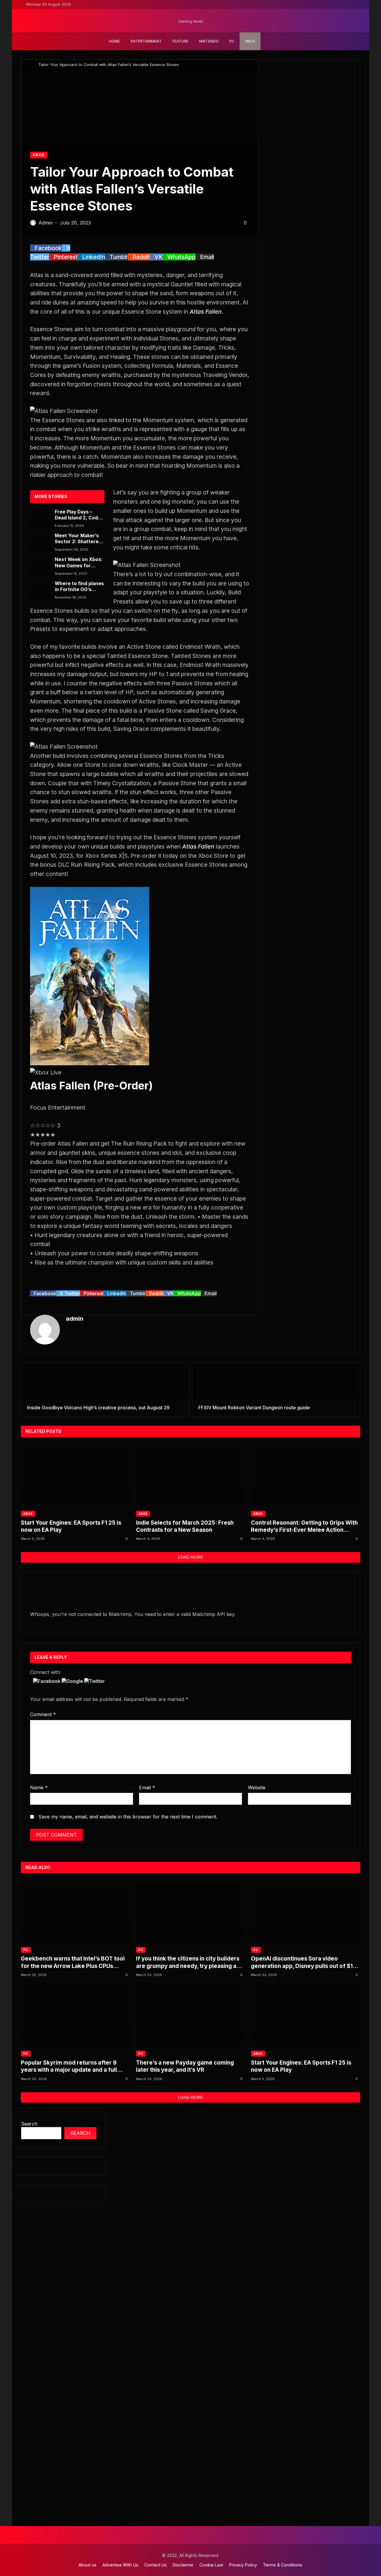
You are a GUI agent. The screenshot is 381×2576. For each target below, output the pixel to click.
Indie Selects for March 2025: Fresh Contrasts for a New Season (185, 1526)
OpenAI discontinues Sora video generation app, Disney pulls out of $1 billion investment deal (302, 1962)
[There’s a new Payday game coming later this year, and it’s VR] (191, 2014)
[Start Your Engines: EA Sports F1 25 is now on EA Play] (75, 1474)
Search (29, 2124)
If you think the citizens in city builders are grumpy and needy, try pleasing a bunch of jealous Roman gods (188, 1962)
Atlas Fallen (206, 312)
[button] (47, 1681)
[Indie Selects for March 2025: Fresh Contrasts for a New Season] (191, 1474)
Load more (190, 1557)
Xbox (39, 155)
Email (147, 1788)
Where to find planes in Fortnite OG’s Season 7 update (79, 587)
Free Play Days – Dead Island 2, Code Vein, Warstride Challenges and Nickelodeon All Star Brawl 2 (79, 515)
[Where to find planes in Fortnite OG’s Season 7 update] (41, 590)
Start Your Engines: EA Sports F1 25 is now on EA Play (71, 1526)
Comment (43, 1714)
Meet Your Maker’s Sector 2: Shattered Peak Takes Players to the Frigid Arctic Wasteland (78, 539)
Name (39, 1788)
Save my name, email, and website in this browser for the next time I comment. (128, 1817)
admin (75, 1319)
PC (26, 1950)
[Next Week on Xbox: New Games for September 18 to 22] (41, 566)
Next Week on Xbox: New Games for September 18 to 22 (79, 563)
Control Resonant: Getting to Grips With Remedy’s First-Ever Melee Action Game (304, 1527)
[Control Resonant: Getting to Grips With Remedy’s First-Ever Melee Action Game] (306, 1474)
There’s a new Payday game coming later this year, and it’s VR (185, 2066)
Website (257, 1788)
